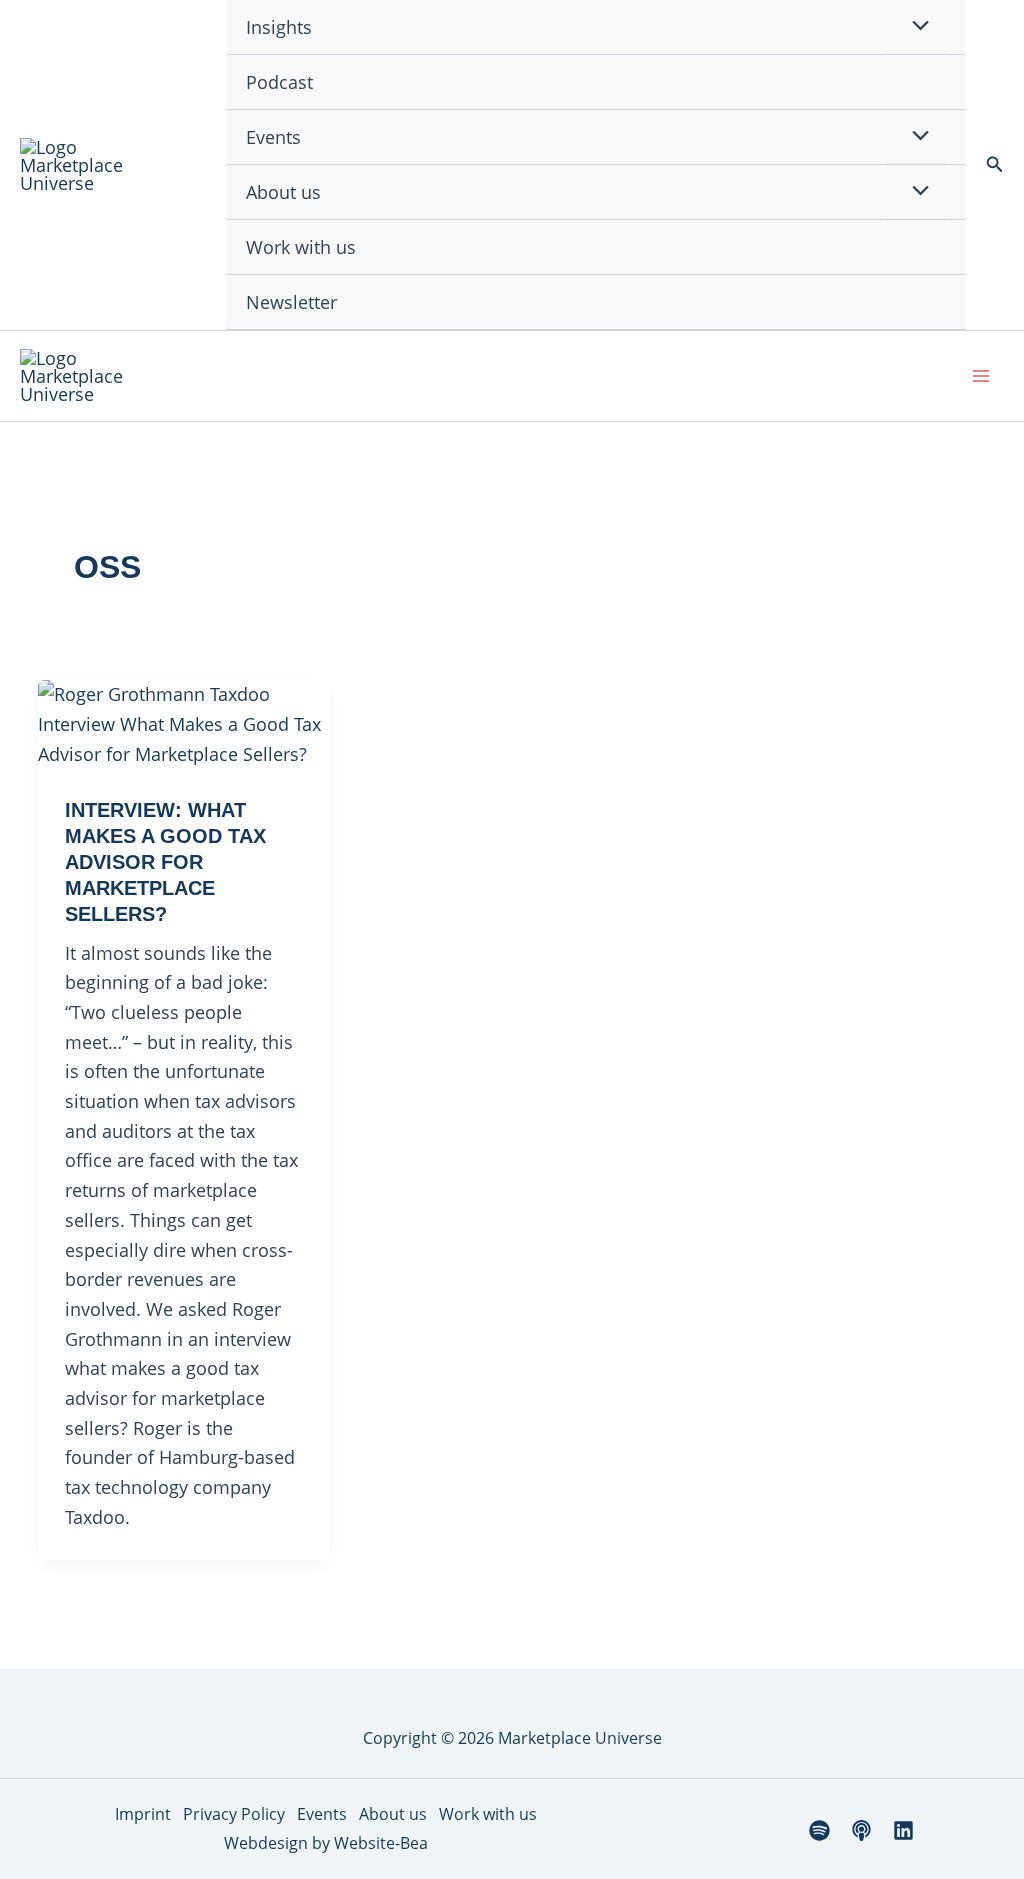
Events (273, 137)
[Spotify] (819, 1830)
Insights (279, 27)
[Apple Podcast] (861, 1830)
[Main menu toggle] (980, 376)
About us (283, 192)
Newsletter (291, 302)
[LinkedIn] (903, 1830)
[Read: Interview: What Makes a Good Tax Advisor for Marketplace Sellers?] (184, 723)
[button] (995, 165)
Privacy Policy (234, 1814)
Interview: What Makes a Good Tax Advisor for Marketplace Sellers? (165, 862)
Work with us (301, 247)
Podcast (279, 82)
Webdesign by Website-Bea (326, 1843)
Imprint (143, 1814)
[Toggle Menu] (916, 136)
